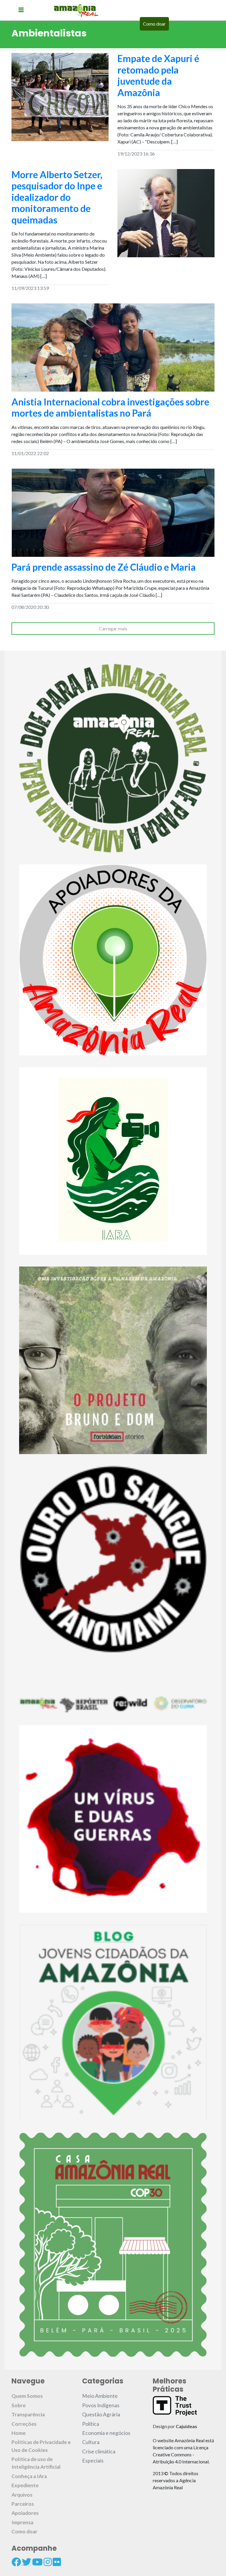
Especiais (93, 2461)
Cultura (91, 2442)
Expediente (25, 2485)
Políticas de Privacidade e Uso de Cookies (41, 2446)
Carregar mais (113, 628)
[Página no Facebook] (16, 2562)
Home (19, 2433)
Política (91, 2424)
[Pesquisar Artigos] (179, 24)
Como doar (154, 24)
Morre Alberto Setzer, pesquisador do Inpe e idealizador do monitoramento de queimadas (57, 197)
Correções (24, 2424)
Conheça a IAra (29, 2476)
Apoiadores (25, 2513)
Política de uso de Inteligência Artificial (36, 2463)
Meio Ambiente (100, 2396)
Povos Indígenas (101, 2405)
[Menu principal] (21, 10)
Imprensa (22, 2522)
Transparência (28, 2414)
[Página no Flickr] (57, 2562)
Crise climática (99, 2451)
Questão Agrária (101, 2414)
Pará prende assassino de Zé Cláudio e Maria (104, 567)
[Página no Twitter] (26, 2562)
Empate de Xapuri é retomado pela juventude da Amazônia (158, 75)
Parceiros (23, 2504)
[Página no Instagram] (48, 2562)
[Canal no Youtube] (37, 2562)
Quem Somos (27, 2396)
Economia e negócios (106, 2433)
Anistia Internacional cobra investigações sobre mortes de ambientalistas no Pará (110, 407)
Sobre (19, 2405)
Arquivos (22, 2495)
